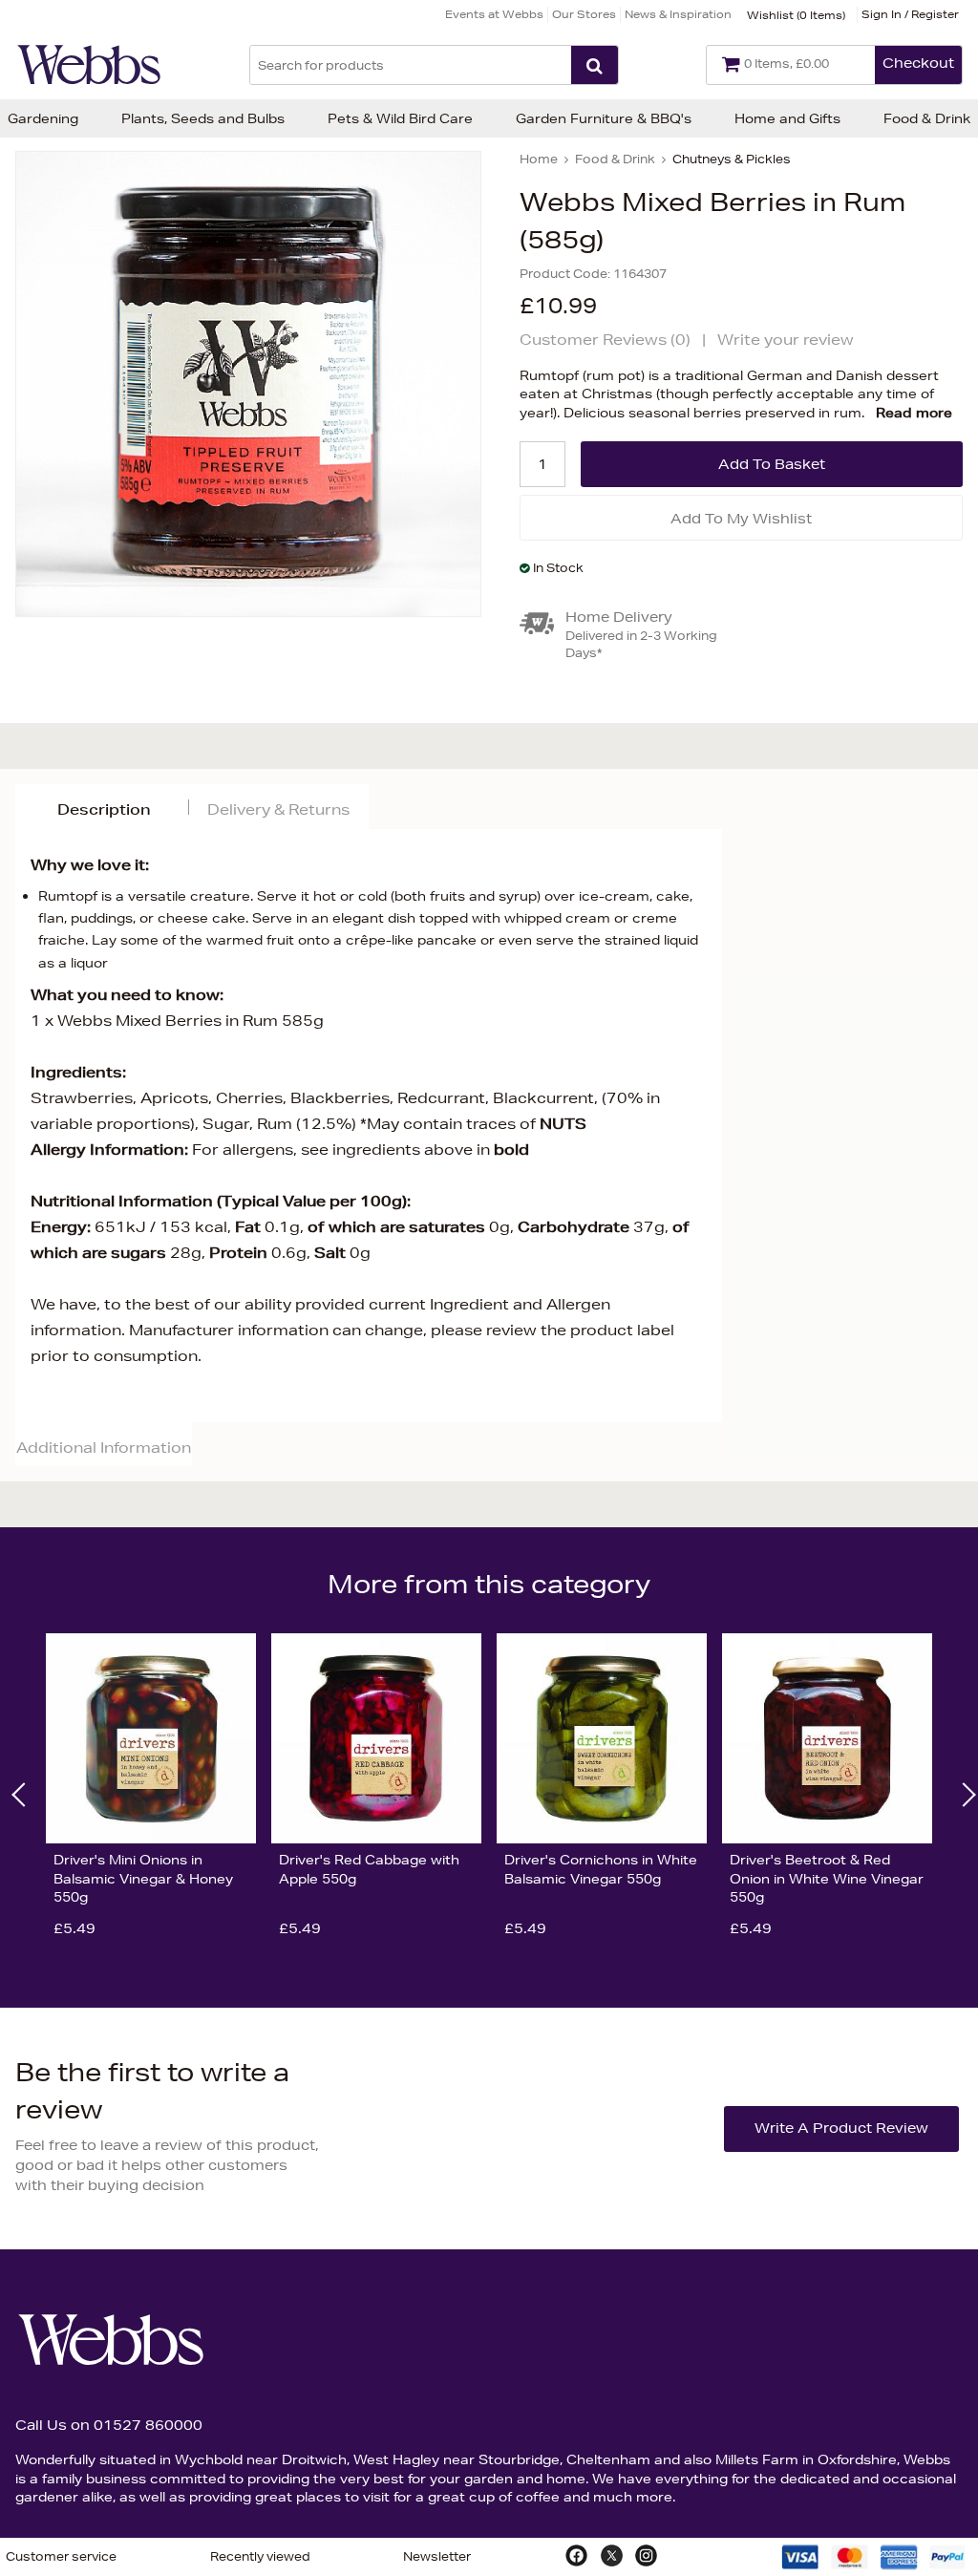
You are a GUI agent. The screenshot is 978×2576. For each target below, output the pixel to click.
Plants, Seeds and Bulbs (203, 118)
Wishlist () (796, 15)
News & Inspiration (678, 14)
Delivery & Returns (278, 809)
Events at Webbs (494, 14)
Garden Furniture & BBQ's (604, 118)
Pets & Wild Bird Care (400, 118)
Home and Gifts (787, 118)
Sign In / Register (910, 14)
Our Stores (584, 14)
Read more (914, 413)
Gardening (43, 118)
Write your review (786, 340)
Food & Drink (927, 118)
